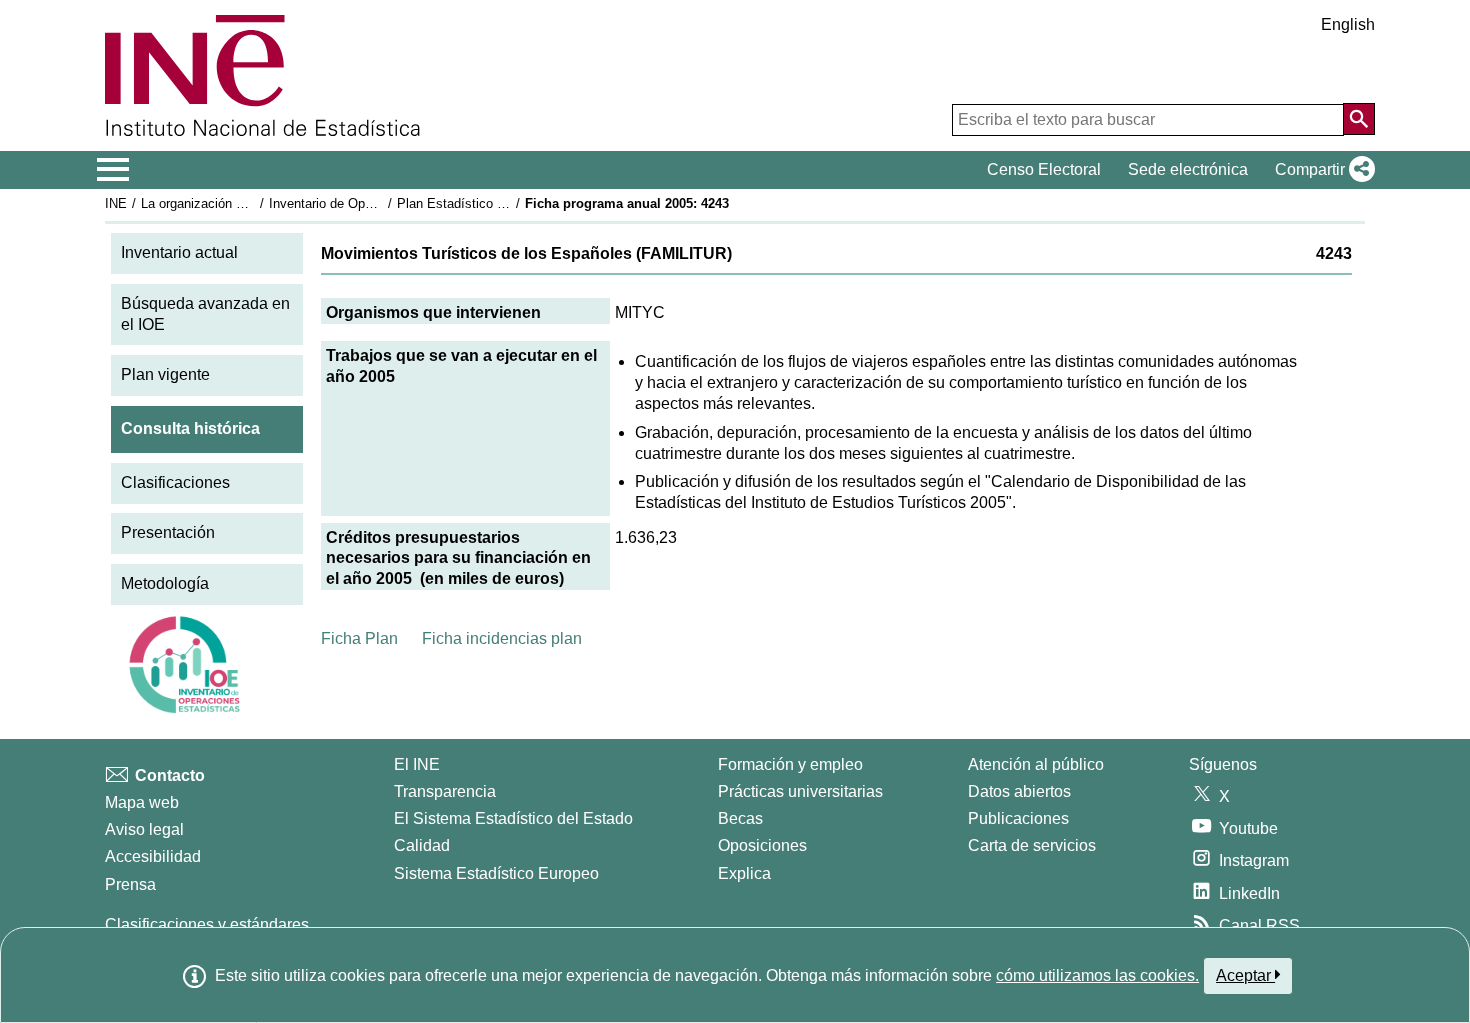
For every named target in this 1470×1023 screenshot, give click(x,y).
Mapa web (142, 802)
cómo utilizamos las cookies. (1097, 975)
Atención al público (1036, 764)
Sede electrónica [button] (1188, 169)
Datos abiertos (1019, 791)
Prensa (130, 884)
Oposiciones (762, 845)
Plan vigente (165, 374)
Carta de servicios (1032, 845)
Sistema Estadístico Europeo (496, 873)
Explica (744, 873)
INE (116, 203)
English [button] (1348, 24)
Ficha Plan (359, 638)
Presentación (168, 532)
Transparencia (445, 791)
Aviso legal (144, 829)
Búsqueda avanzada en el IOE (205, 314)
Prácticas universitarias (800, 791)
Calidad (422, 845)
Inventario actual (179, 252)
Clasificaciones (175, 482)
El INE (417, 764)
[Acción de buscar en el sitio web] (1359, 119)
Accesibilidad (153, 856)
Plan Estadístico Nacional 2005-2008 (504, 203)
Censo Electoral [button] (1044, 169)
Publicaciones (1018, 818)
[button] (1321, 170)
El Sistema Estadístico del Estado (513, 818)
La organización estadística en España (253, 203)
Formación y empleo (790, 764)
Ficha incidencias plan (502, 638)
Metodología (165, 583)
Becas (740, 818)
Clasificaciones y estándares (207, 924)
